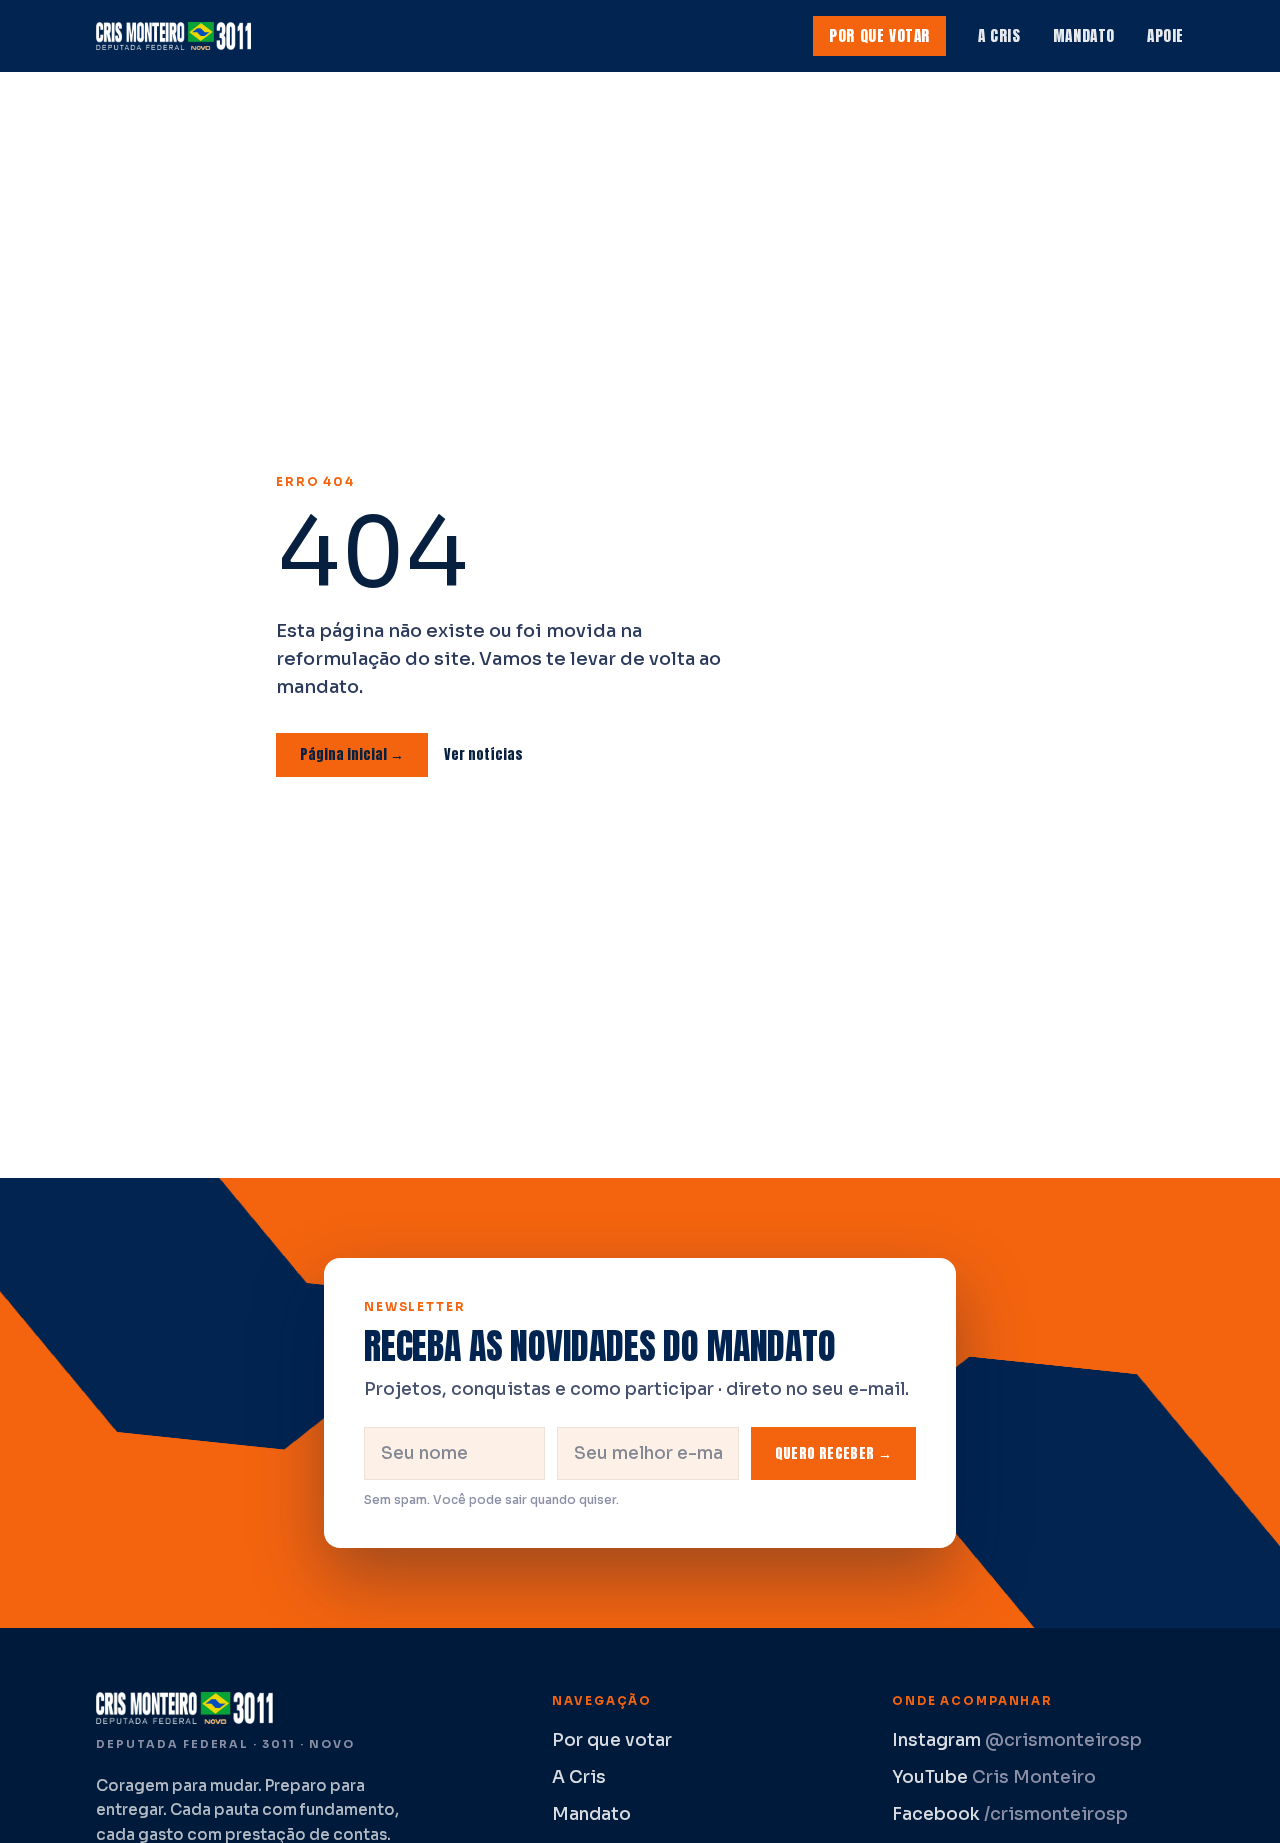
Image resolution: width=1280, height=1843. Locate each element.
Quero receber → (833, 1453)
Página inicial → (352, 754)
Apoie (1165, 35)
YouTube (994, 1777)
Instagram (1017, 1740)
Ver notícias (483, 754)
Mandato (1084, 35)
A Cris (999, 35)
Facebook (1010, 1814)
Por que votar (879, 35)
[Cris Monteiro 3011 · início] (178, 36)
